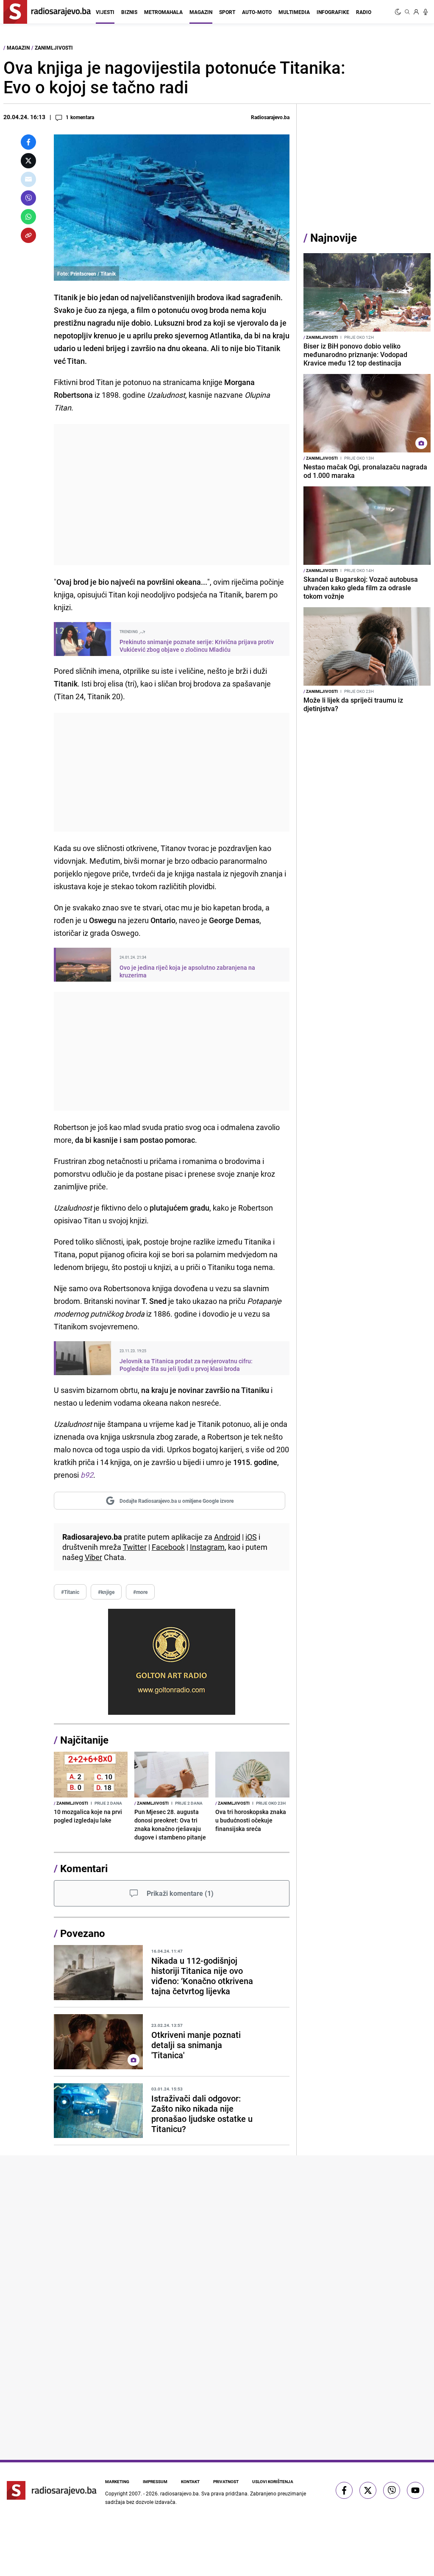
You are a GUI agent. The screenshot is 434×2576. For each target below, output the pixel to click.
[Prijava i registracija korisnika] (416, 12)
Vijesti (105, 12)
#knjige (106, 1592)
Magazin (201, 12)
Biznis (129, 12)
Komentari (84, 1868)
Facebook (168, 1547)
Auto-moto (257, 12)
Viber (93, 1557)
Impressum (155, 2481)
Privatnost (226, 2481)
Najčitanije (84, 1740)
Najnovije (334, 238)
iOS (251, 1537)
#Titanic (70, 1592)
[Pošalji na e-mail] (28, 179)
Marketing (117, 2481)
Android (227, 1537)
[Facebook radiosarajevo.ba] (344, 2490)
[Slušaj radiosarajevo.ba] (426, 12)
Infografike (333, 12)
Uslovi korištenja (273, 2481)
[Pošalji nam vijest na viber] (392, 2490)
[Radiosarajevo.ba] (52, 2490)
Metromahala (163, 12)
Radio (364, 12)
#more (140, 1592)
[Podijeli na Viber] (28, 198)
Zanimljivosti (54, 47)
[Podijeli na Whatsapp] (28, 217)
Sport (227, 12)
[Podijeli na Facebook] (28, 142)
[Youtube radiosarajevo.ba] (415, 2490)
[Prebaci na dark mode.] (399, 12)
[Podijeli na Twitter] (28, 161)
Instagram (207, 1547)
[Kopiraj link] (28, 235)
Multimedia (294, 12)
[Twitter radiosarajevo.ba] (368, 2490)
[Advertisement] (172, 495)
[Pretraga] (407, 12)
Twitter (135, 1547)
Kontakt (190, 2481)
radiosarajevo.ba (179, 2493)
